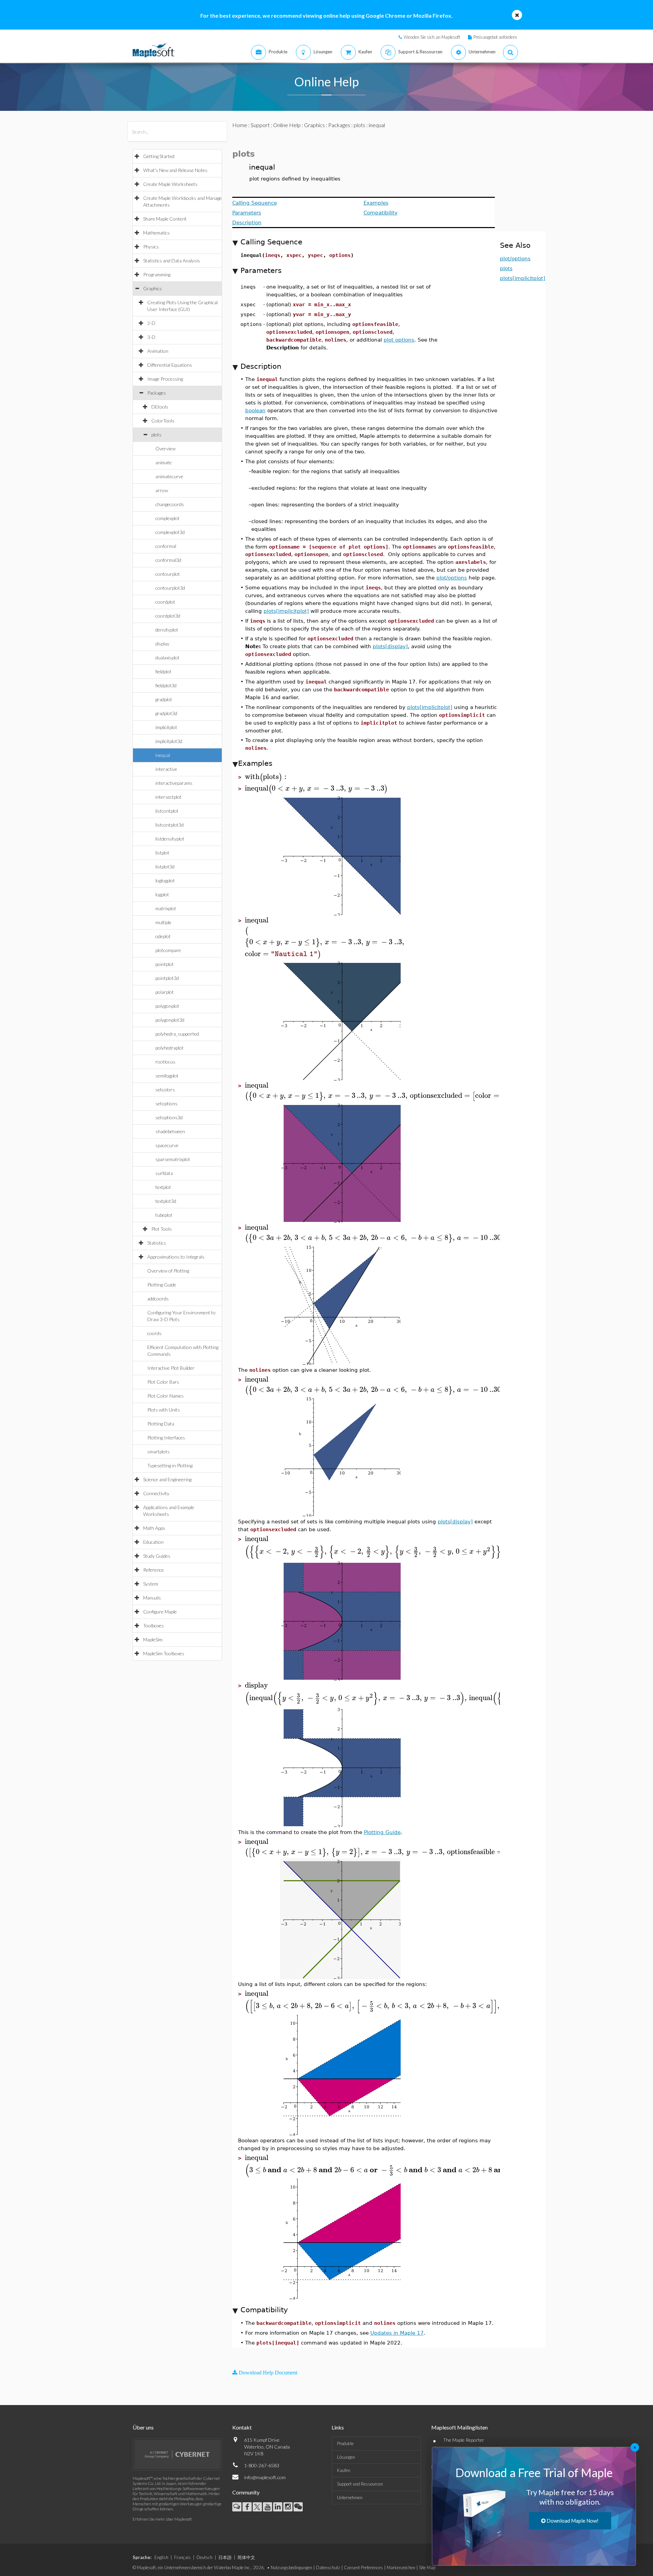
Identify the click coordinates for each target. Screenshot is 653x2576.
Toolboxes (154, 1626)
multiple (163, 922)
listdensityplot (170, 839)
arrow (162, 490)
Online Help (287, 125)
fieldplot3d (166, 685)
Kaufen (344, 2470)
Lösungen (346, 2457)
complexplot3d (170, 532)
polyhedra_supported (177, 1034)
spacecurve (167, 1145)
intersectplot (169, 797)
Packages (157, 393)
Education (153, 1542)
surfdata (164, 1173)
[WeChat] (298, 2507)
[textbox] (267, 777)
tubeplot (164, 1215)
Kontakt (242, 2427)
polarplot (165, 992)
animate (164, 462)
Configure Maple (160, 1612)
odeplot (163, 936)
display (162, 644)
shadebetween (170, 1131)
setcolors (165, 1090)
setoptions (166, 1103)
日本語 (225, 2557)
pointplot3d (167, 978)
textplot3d (166, 1201)
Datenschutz (328, 2568)
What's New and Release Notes (175, 170)
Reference (154, 1570)
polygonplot (167, 1006)
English (161, 2557)
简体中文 (246, 2557)
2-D (151, 323)
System (151, 1584)
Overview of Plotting (168, 1271)
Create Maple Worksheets (170, 184)
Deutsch (205, 2557)
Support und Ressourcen (360, 2484)
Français (182, 2557)
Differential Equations (170, 365)
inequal (163, 755)
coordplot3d (168, 616)
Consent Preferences (363, 2568)
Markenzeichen (401, 2568)
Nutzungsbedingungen (291, 2568)
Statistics (157, 1243)
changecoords (170, 504)
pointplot (165, 964)
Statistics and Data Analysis (172, 261)
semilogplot (167, 1076)
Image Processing (165, 379)
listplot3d (165, 867)
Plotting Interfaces (166, 1438)
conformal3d (168, 560)
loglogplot (165, 880)
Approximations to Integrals (176, 1257)
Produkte (345, 2443)
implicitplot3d (169, 741)
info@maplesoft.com (265, 2477)
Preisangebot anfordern (495, 37)
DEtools (160, 407)
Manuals (152, 1598)
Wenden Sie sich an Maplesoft (432, 37)
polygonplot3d (170, 1020)
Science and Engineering (167, 1479)
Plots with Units (164, 1410)
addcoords (158, 1299)
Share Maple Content (165, 219)
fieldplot (163, 671)
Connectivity (156, 1493)
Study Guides (157, 1556)
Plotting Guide (162, 1285)
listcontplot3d (170, 825)
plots (156, 435)
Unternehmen (350, 2497)
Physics (151, 247)
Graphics (153, 288)
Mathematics (156, 233)
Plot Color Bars (163, 1382)
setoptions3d (169, 1117)
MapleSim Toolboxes (164, 1653)
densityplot (167, 630)
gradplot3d (166, 713)
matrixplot (166, 908)
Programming (157, 274)
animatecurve (169, 476)
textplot (163, 1187)
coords (154, 1333)
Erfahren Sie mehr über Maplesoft (162, 2519)
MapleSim (153, 1639)
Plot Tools (162, 1229)
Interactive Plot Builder (171, 1368)
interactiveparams (174, 783)
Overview (165, 448)
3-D (151, 337)
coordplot (165, 602)
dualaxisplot (168, 658)
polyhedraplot (170, 1048)
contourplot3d (170, 588)
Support (260, 125)
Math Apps (154, 1528)
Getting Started (159, 156)
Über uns (143, 2427)
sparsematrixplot (173, 1159)
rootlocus (165, 1062)
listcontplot (167, 811)
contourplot (168, 574)
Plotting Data (161, 1424)
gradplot (164, 699)
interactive (166, 769)
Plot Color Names (165, 1396)
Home (240, 125)
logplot (162, 894)
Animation (158, 351)
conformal (166, 546)
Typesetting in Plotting (170, 1465)
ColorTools (163, 421)
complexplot (168, 518)
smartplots (158, 1451)
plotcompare (168, 950)
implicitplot (166, 727)
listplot (162, 853)
